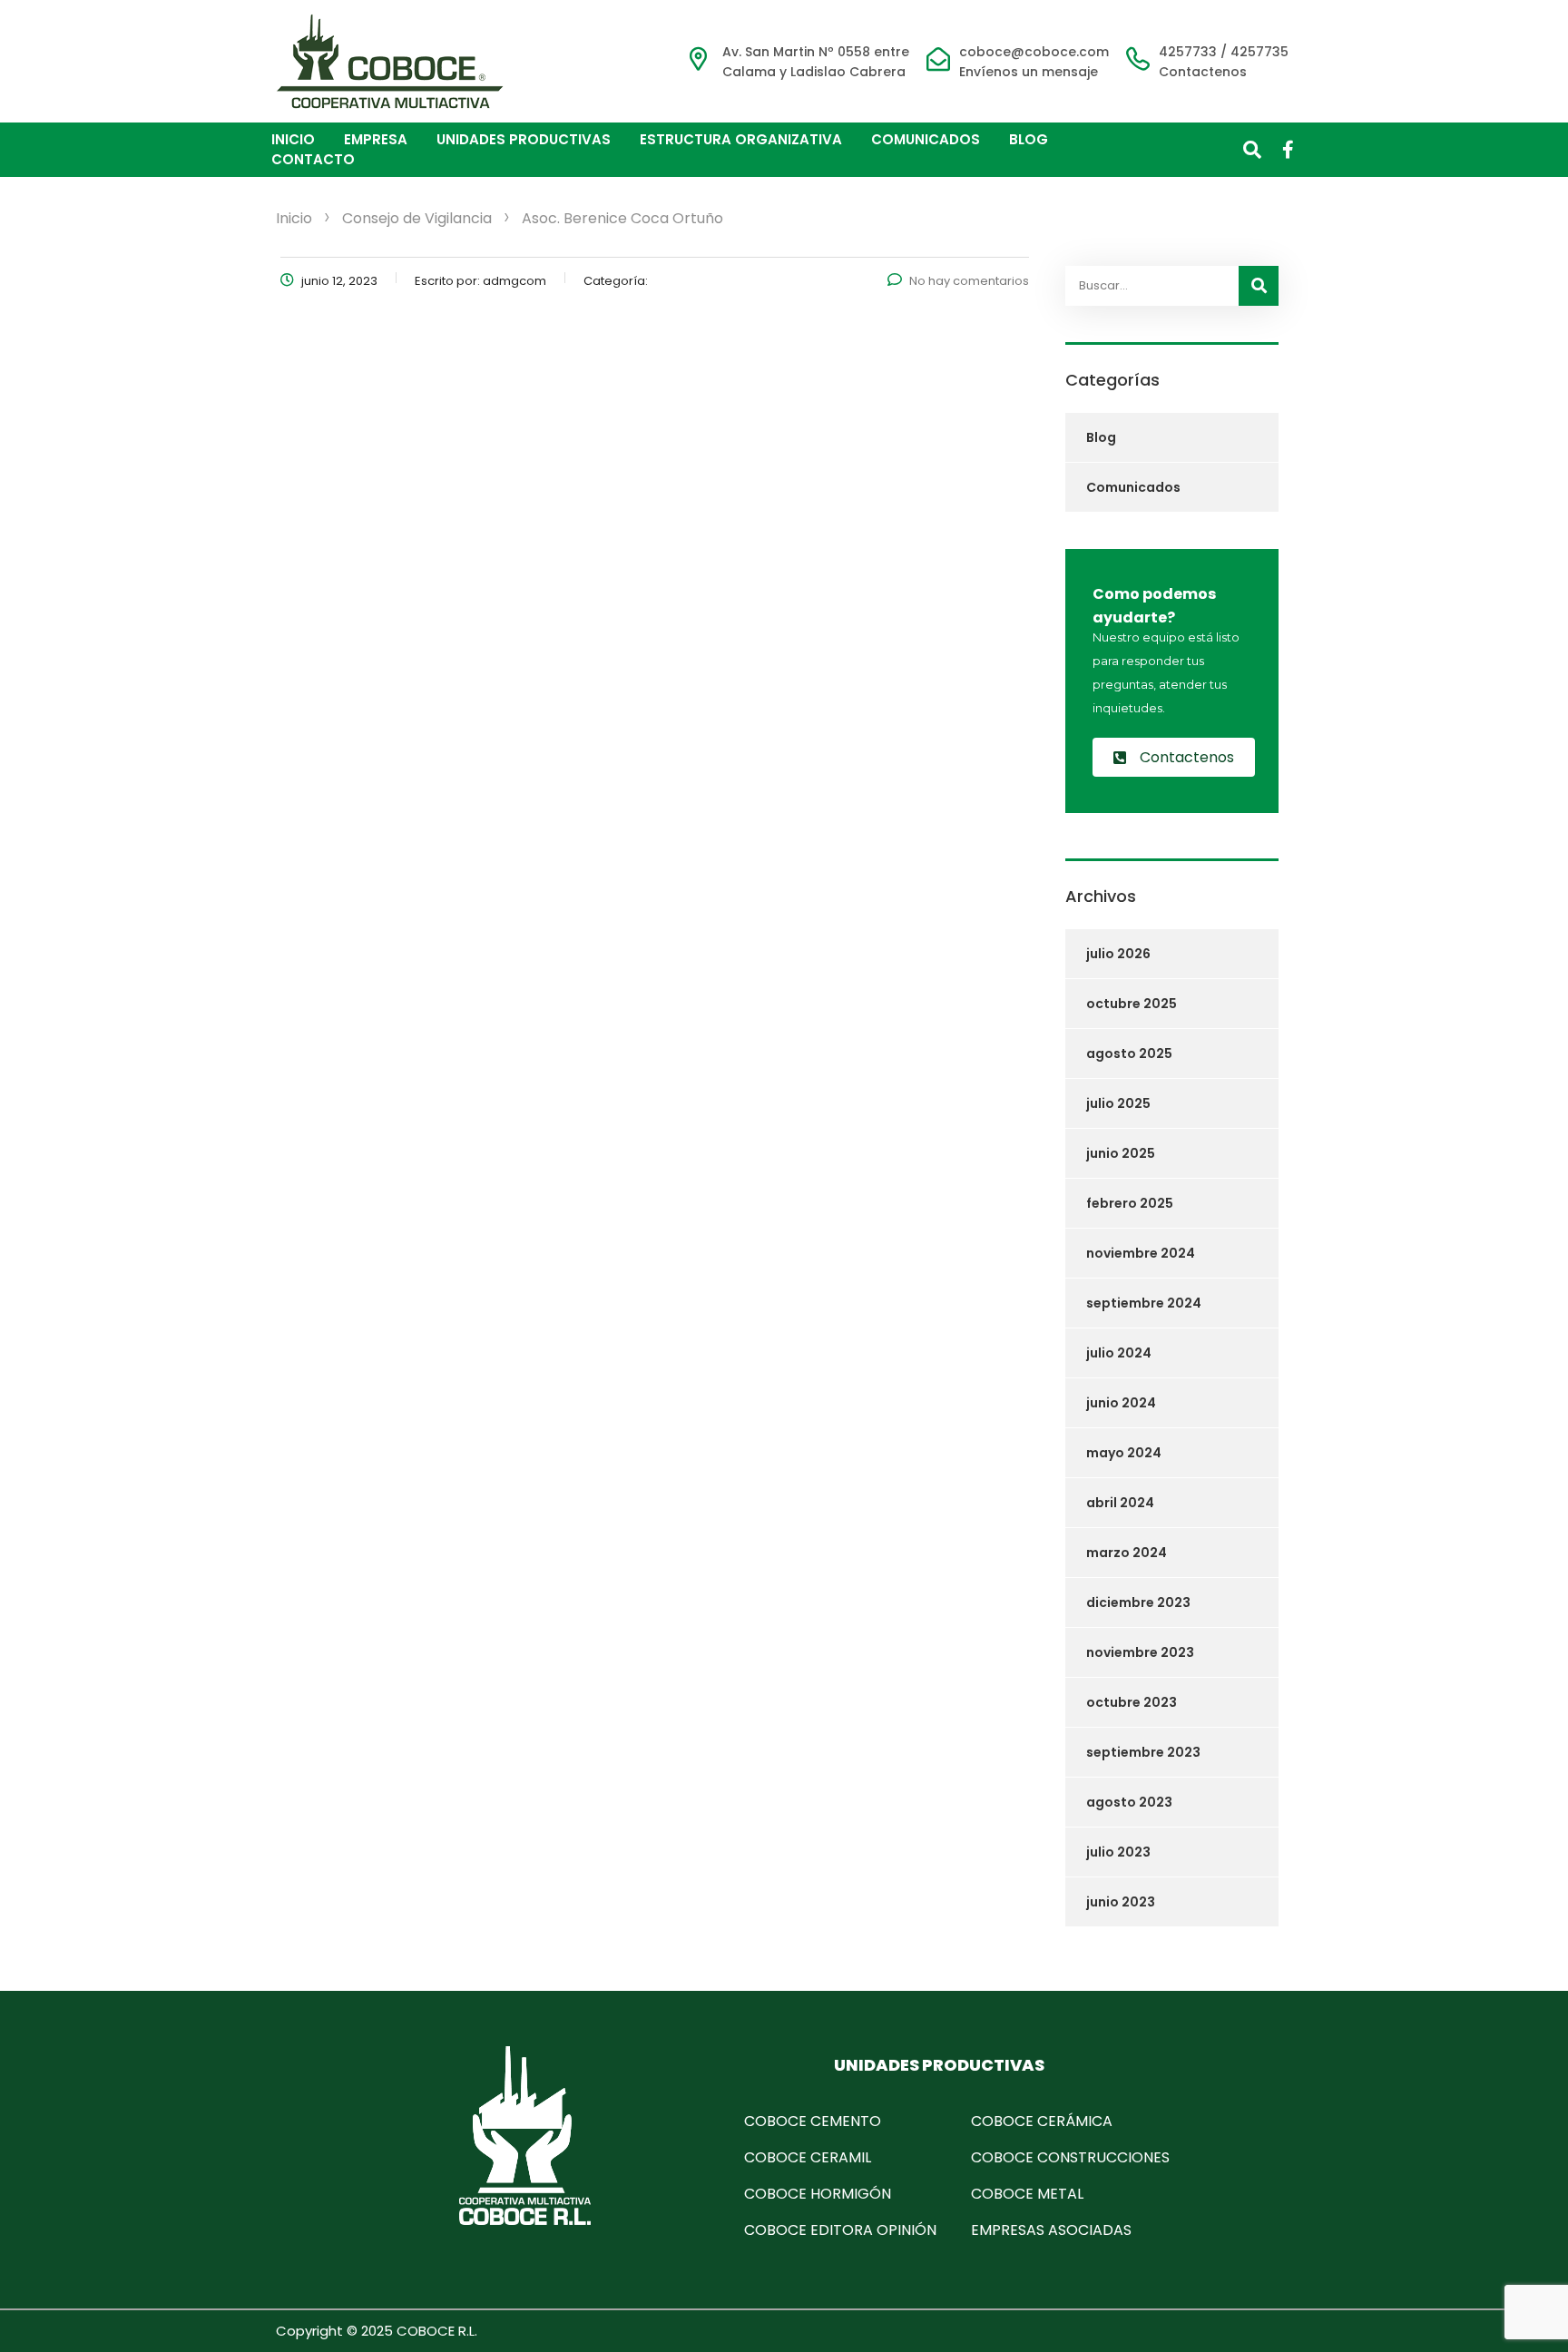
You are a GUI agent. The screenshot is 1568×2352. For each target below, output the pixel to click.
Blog (1029, 139)
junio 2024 (1121, 1403)
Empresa (376, 139)
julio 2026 (1118, 954)
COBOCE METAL (1027, 2194)
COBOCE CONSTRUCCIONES (1070, 2157)
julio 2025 (1118, 1103)
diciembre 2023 (1138, 1602)
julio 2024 (1119, 1353)
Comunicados (926, 139)
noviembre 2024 (1141, 1253)
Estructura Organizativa (741, 139)
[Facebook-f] (1289, 150)
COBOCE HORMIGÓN (818, 2194)
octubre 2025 (1132, 1004)
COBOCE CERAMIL (808, 2157)
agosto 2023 (1129, 1802)
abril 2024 (1120, 1503)
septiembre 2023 (1143, 1752)
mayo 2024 (1124, 1453)
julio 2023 (1118, 1852)
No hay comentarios (969, 281)
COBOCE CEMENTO (813, 2121)
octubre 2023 (1132, 1702)
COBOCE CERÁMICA (1042, 2121)
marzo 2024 (1127, 1553)
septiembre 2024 (1144, 1303)
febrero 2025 (1130, 1203)
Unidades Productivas (524, 139)
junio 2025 (1121, 1153)
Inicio (293, 139)
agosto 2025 (1129, 1053)
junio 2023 (1121, 1902)
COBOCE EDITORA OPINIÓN (840, 2230)
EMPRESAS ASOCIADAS (1051, 2230)
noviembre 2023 (1140, 1652)
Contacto (313, 159)
